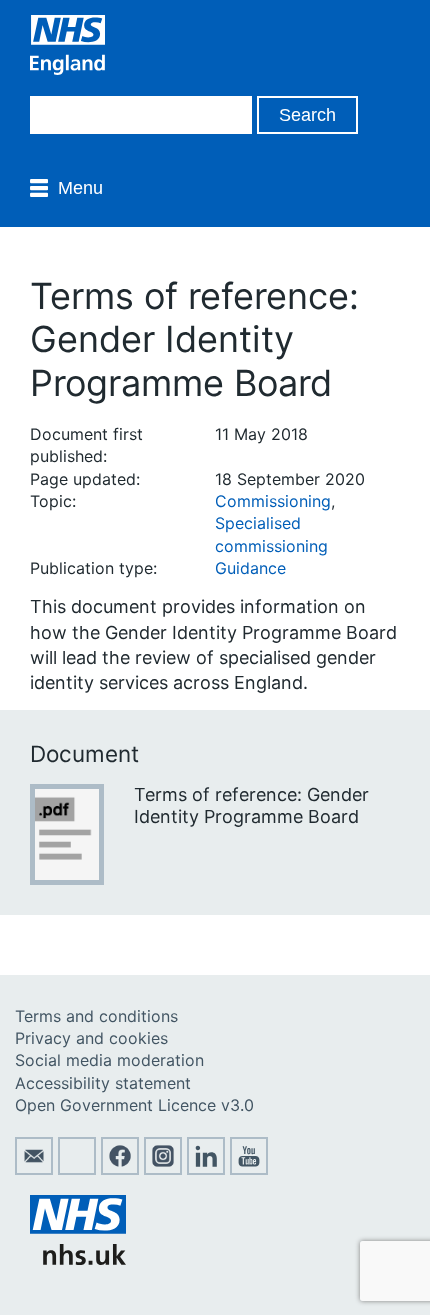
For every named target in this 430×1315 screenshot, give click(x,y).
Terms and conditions (96, 1016)
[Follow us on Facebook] (120, 1169)
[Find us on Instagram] (163, 1169)
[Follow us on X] (77, 1169)
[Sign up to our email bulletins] (34, 1169)
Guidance (250, 568)
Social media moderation (109, 1060)
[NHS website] (78, 1259)
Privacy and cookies (91, 1038)
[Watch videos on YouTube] (249, 1169)
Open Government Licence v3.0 (134, 1105)
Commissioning (273, 501)
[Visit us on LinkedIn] (206, 1169)
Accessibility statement (103, 1083)
